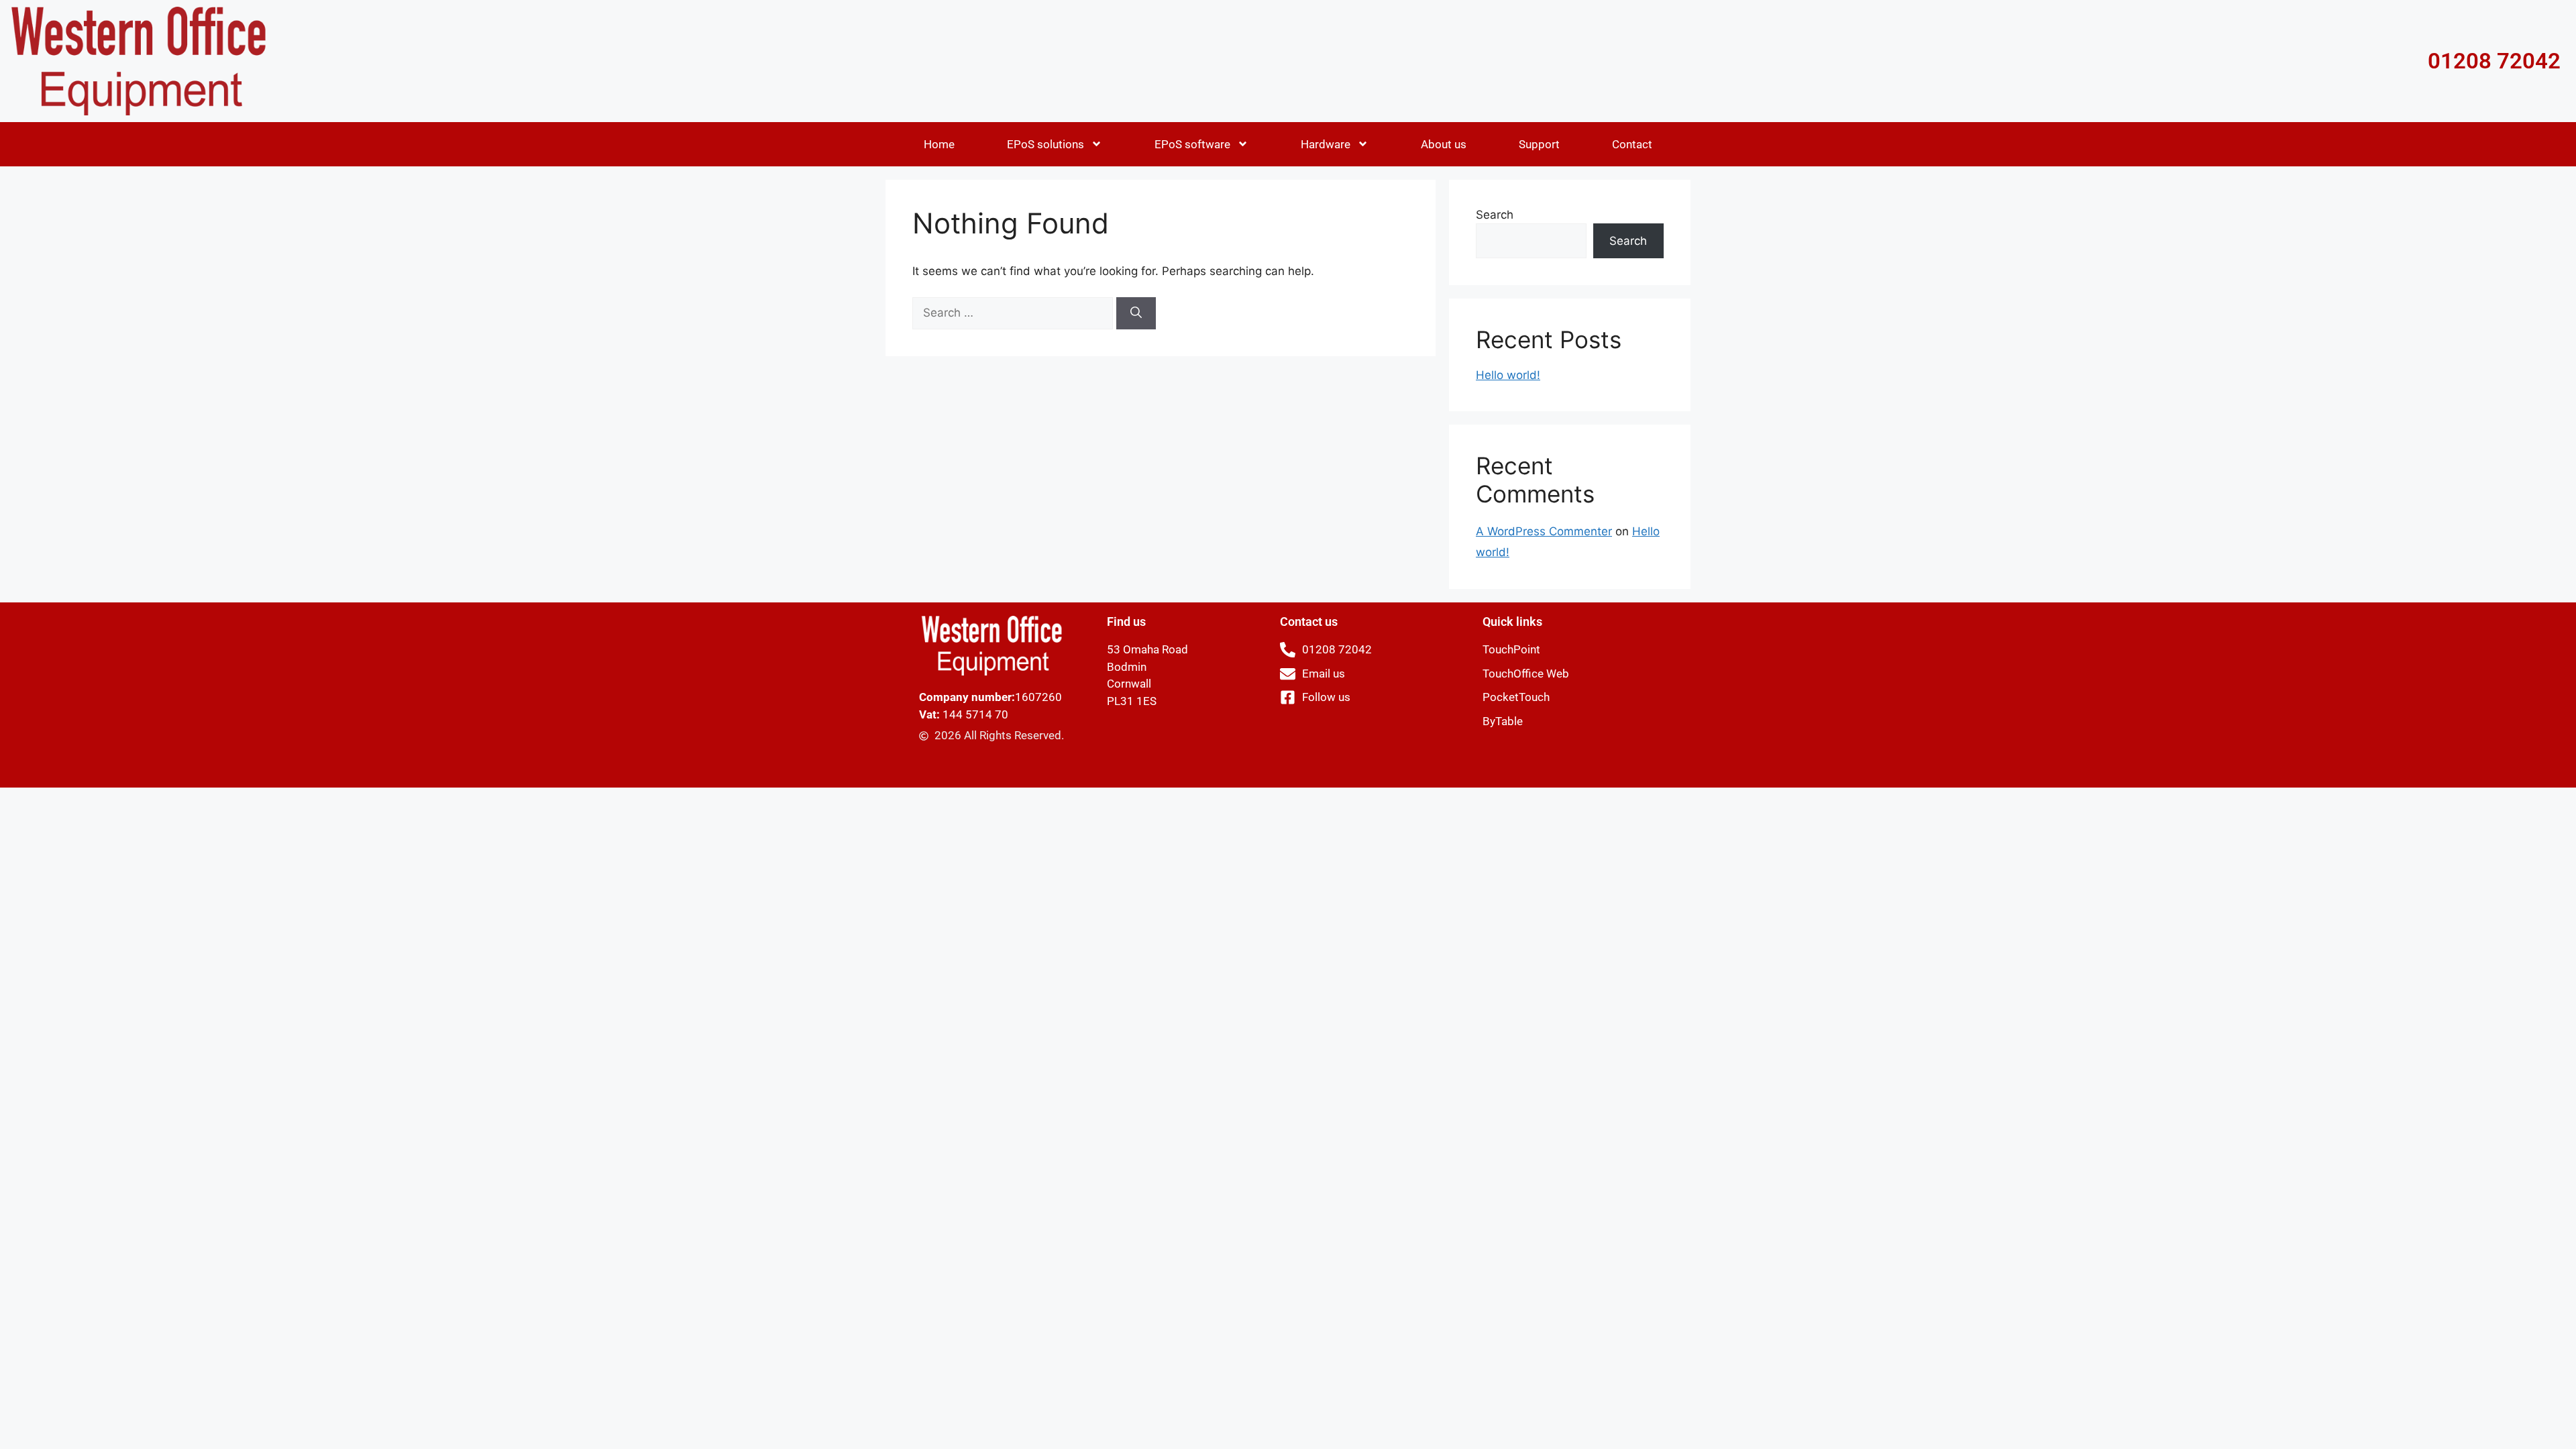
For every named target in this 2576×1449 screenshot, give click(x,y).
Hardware (1326, 144)
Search (1495, 215)
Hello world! (1508, 375)
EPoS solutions (1045, 144)
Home (939, 144)
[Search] (1136, 313)
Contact (1632, 144)
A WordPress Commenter (1544, 531)
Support (1539, 144)
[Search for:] (1014, 313)
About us (1444, 144)
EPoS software (1192, 144)
